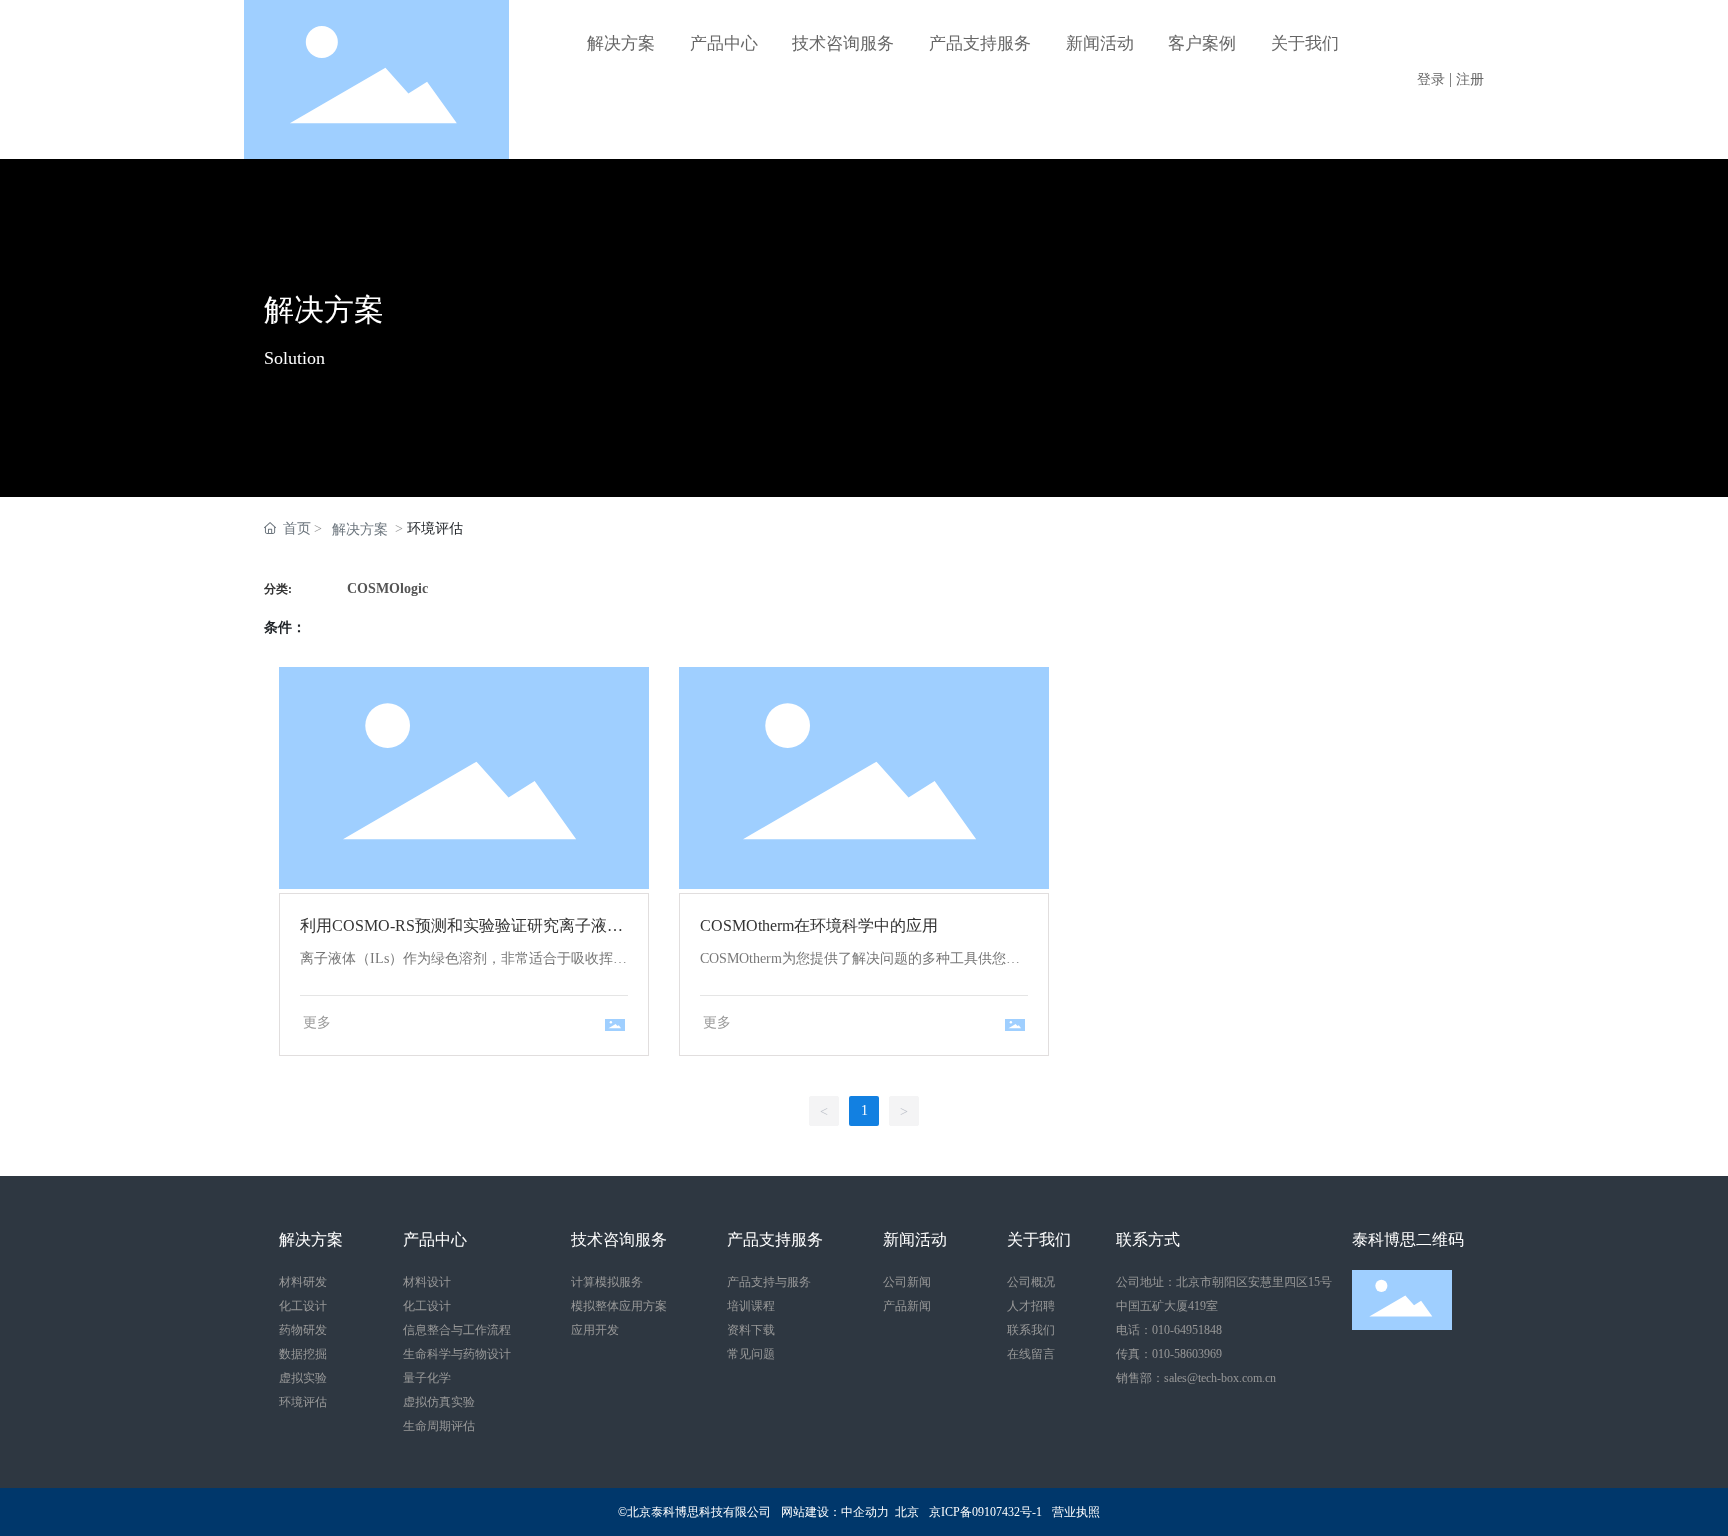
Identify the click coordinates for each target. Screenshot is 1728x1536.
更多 (317, 1022)
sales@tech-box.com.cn (1220, 1378)
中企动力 (865, 1512)
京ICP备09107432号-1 (985, 1512)
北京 (907, 1512)
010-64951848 (1187, 1330)
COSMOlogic (387, 588)
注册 (1470, 79)
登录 (1433, 79)
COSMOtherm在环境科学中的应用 (864, 776)
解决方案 (324, 309)
